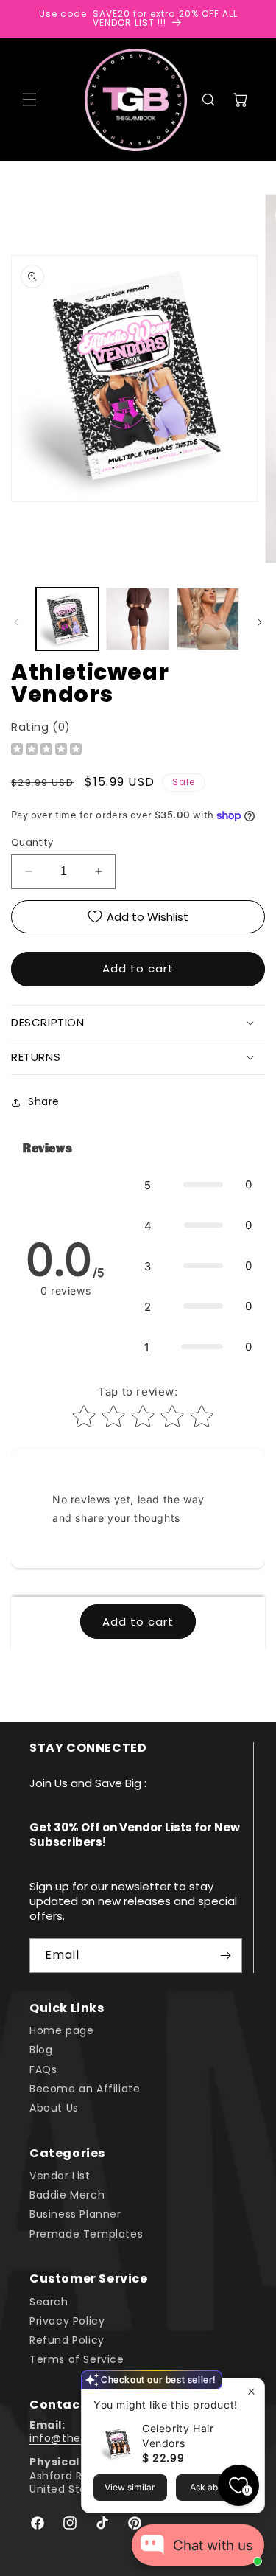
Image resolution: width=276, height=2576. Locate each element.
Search (49, 2302)
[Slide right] (260, 622)
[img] (46, 751)
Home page (61, 2030)
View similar (130, 2487)
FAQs (43, 2069)
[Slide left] (16, 622)
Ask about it (214, 2487)
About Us (54, 2108)
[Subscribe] (225, 1956)
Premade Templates (86, 2234)
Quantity (32, 842)
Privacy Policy (67, 2321)
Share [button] (44, 1101)
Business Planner (75, 2214)
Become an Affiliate (85, 2089)
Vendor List (60, 2176)
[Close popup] (251, 2391)
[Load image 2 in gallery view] (137, 619)
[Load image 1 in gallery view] (67, 619)
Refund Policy (67, 2340)
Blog (41, 2050)
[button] (29, 100)
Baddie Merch (67, 2195)
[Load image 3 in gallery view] (208, 619)
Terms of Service (77, 2359)
